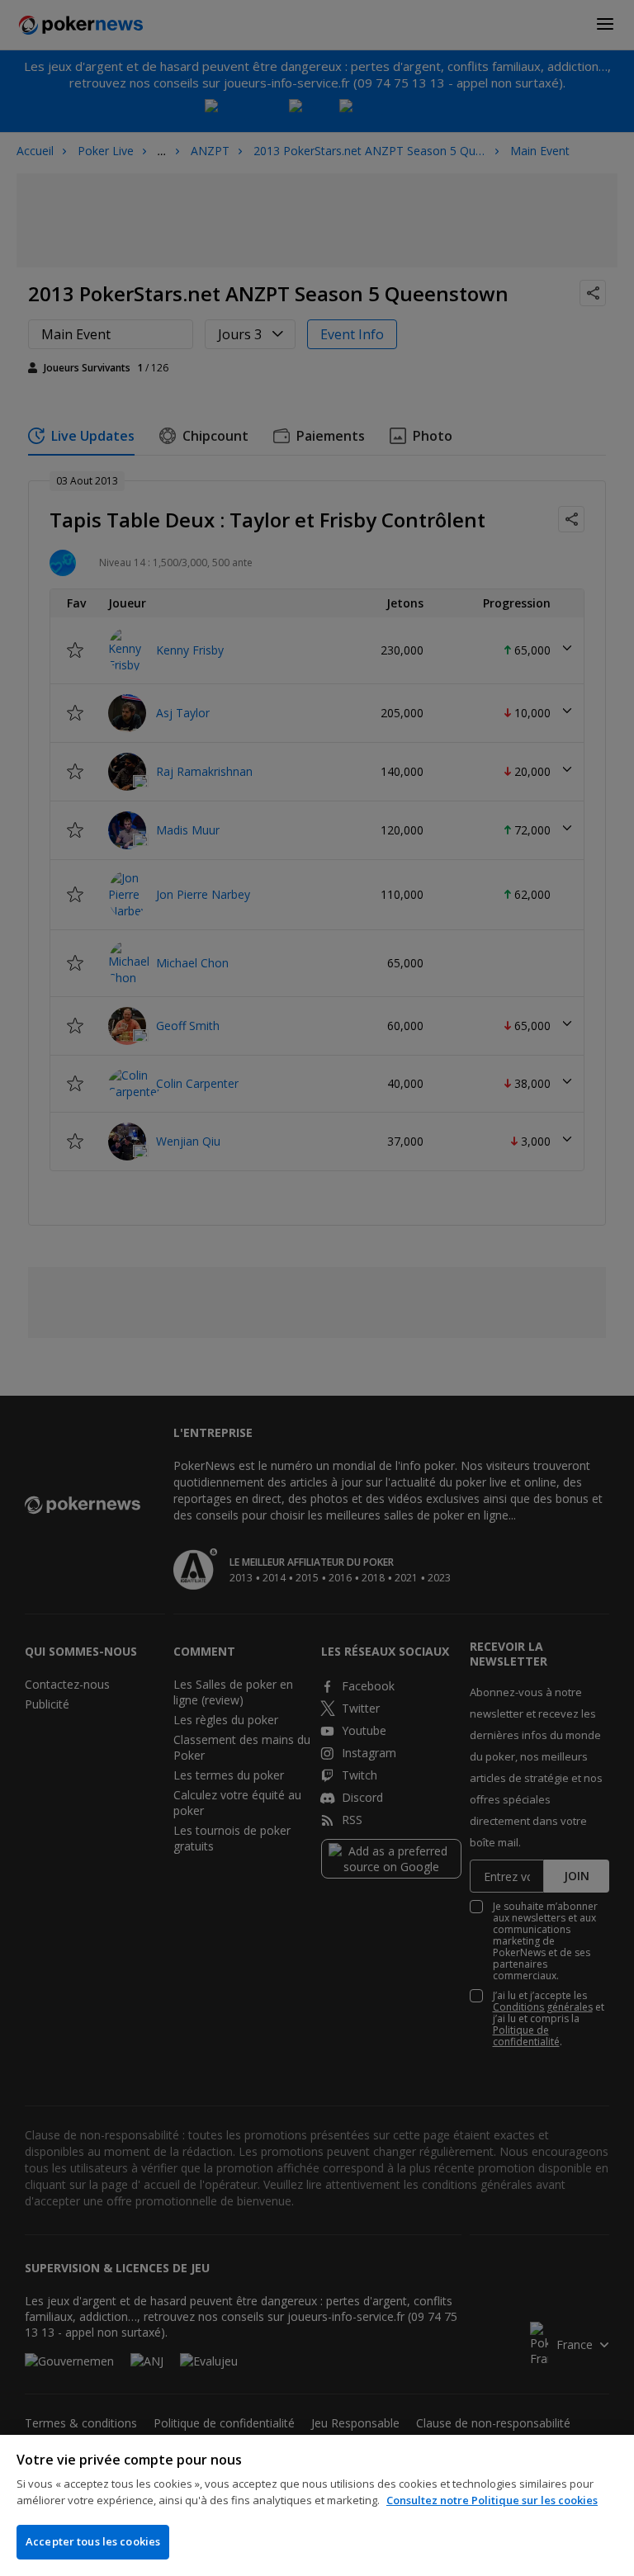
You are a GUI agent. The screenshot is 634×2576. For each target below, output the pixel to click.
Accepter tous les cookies (93, 2541)
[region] (317, 2505)
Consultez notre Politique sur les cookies (492, 2500)
